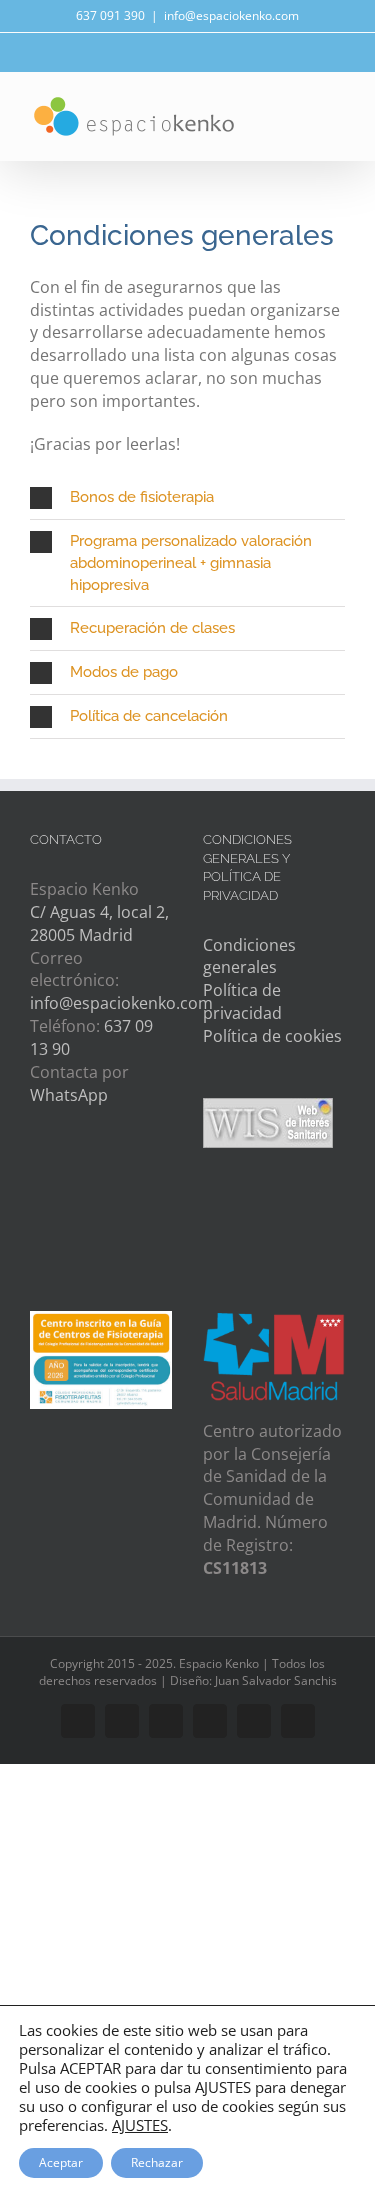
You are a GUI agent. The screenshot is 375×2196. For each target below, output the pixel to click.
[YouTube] (155, 1172)
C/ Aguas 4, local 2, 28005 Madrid (99, 923)
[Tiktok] (41, 1216)
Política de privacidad (242, 1001)
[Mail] (41, 1172)
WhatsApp (69, 1095)
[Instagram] (117, 1172)
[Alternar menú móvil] (337, 118)
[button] (187, 497)
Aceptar (61, 2162)
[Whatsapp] (79, 1172)
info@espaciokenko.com (231, 15)
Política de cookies (272, 1036)
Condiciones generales (249, 956)
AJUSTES (140, 2125)
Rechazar (157, 2162)
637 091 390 (110, 15)
